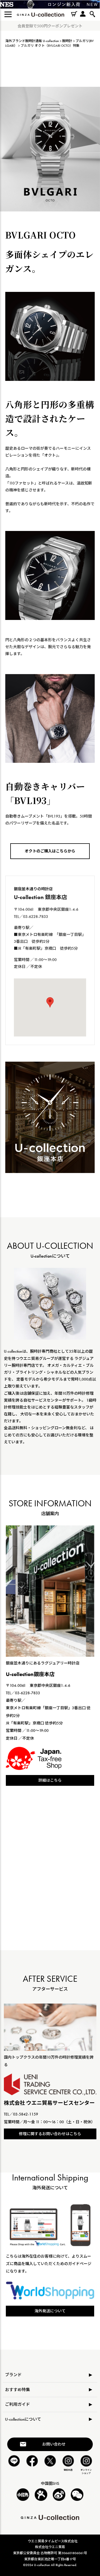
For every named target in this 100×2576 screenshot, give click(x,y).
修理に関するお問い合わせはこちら (50, 2134)
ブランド (13, 2375)
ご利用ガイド (17, 2404)
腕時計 (67, 41)
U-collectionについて (23, 2419)
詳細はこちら (50, 1780)
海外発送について (50, 2311)
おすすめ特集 (17, 2390)
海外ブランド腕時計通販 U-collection (32, 41)
